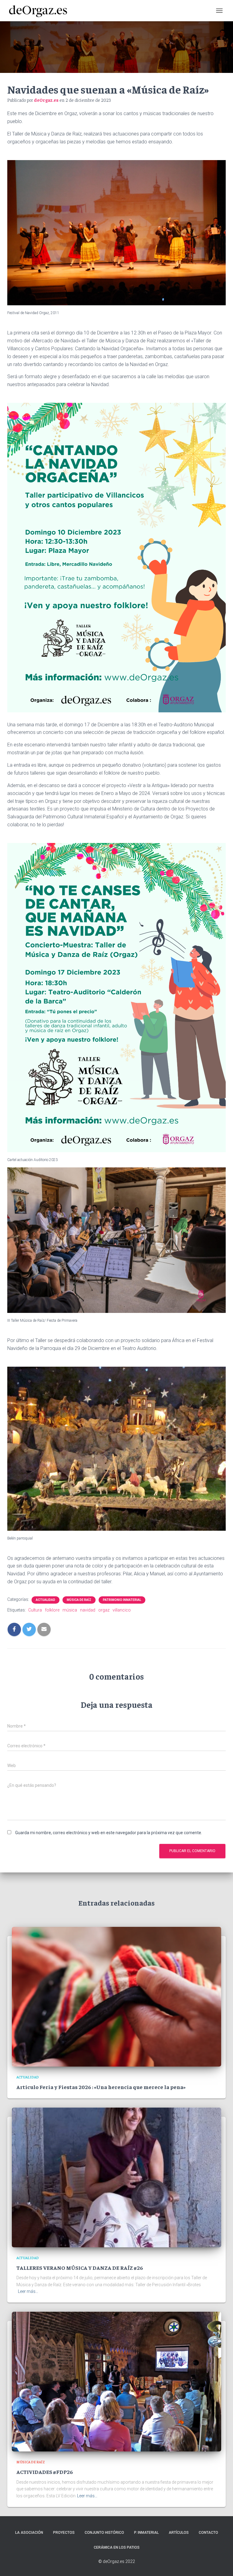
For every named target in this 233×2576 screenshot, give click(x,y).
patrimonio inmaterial (122, 1600)
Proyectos (64, 2533)
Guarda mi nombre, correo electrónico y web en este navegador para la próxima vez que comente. (109, 1833)
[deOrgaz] (40, 11)
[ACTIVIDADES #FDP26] (116, 2381)
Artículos (179, 2533)
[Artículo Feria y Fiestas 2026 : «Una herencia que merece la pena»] (116, 1996)
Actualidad (46, 1600)
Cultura (35, 1610)
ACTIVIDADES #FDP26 (45, 2472)
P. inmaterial (146, 2533)
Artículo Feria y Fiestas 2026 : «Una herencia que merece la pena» (101, 2087)
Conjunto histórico (104, 2533)
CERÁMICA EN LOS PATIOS (117, 2547)
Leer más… (28, 2291)
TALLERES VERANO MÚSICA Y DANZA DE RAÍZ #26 (80, 2268)
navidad (88, 1610)
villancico (122, 1610)
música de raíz (79, 1600)
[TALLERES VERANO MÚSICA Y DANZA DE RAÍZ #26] (116, 2177)
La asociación (29, 2533)
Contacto (208, 2533)
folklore (52, 1610)
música (70, 1610)
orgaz (104, 1610)
